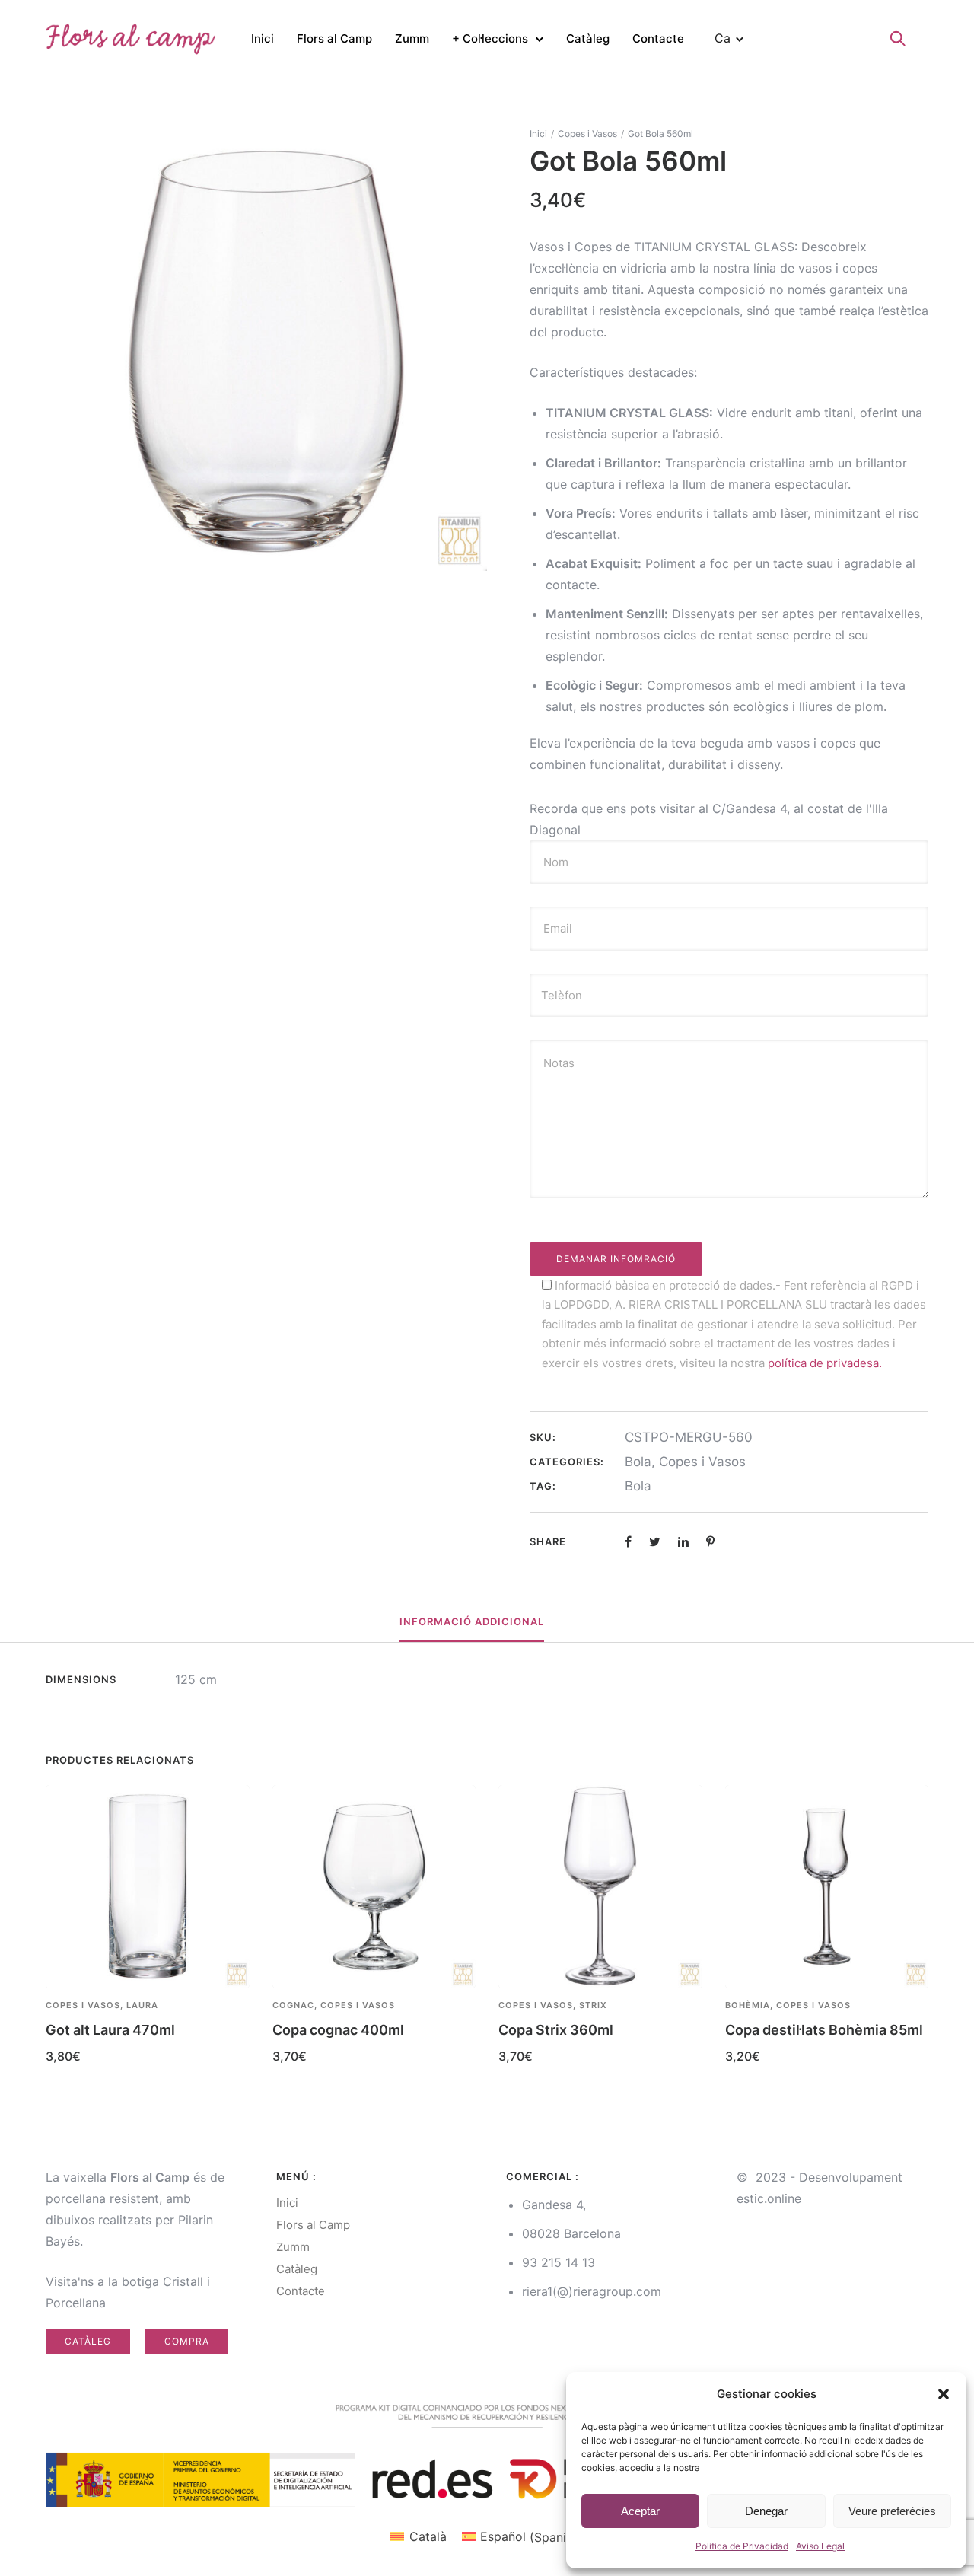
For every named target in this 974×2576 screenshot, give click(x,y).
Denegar (766, 2511)
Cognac (293, 2005)
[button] (944, 2394)
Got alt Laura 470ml (110, 2030)
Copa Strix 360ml (556, 2030)
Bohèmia (748, 2005)
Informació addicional (472, 1621)
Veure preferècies (892, 2511)
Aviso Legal (820, 2546)
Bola (638, 1462)
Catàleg (588, 38)
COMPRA (187, 2341)
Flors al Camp (334, 38)
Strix (593, 2005)
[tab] (472, 1622)
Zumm (412, 38)
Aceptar (640, 2511)
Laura (142, 2005)
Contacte (658, 38)
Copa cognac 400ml (338, 2030)
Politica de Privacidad (742, 2546)
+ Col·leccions (490, 38)
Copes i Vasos (587, 134)
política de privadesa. (825, 1363)
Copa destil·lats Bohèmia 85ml (824, 2030)
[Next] (930, 1930)
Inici (263, 38)
